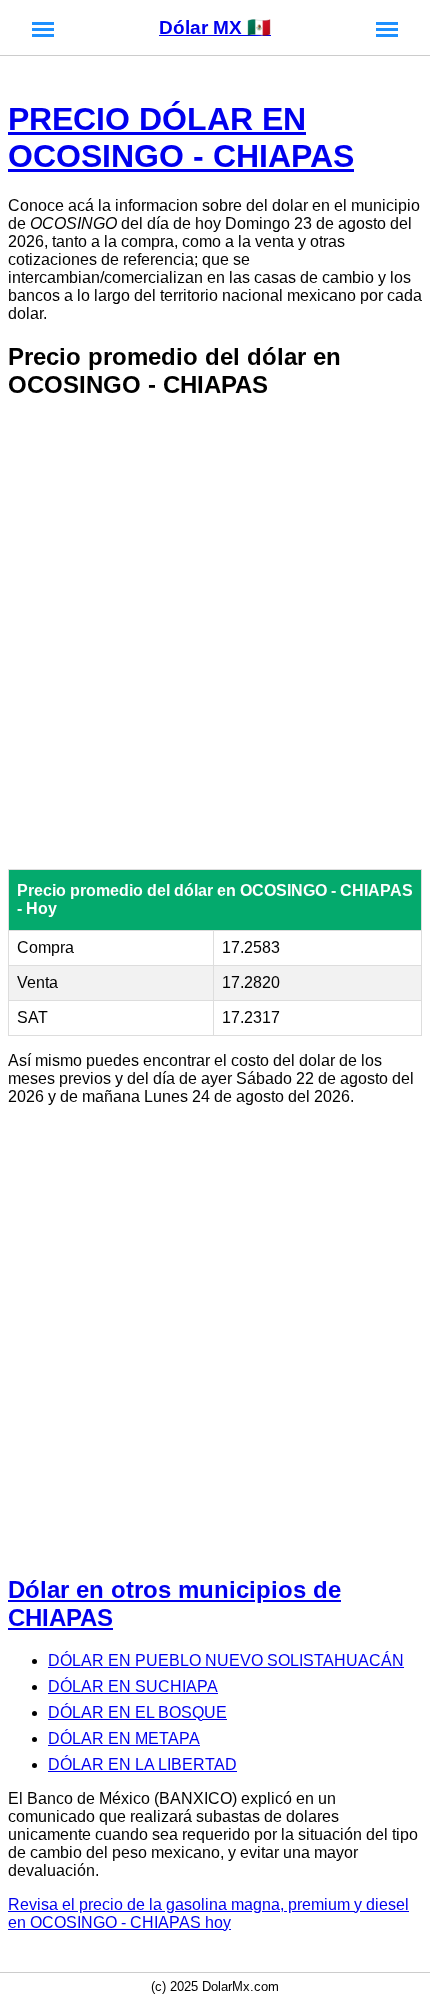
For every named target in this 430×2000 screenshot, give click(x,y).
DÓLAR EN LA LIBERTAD (142, 1764)
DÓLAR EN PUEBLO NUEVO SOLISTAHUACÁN (226, 1660)
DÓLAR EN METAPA (124, 1738)
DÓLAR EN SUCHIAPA (133, 1686)
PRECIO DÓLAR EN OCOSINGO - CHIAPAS (181, 137)
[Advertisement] (215, 634)
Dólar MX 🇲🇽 (215, 27)
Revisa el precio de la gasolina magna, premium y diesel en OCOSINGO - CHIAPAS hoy (208, 1913)
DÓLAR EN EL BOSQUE (137, 1712)
